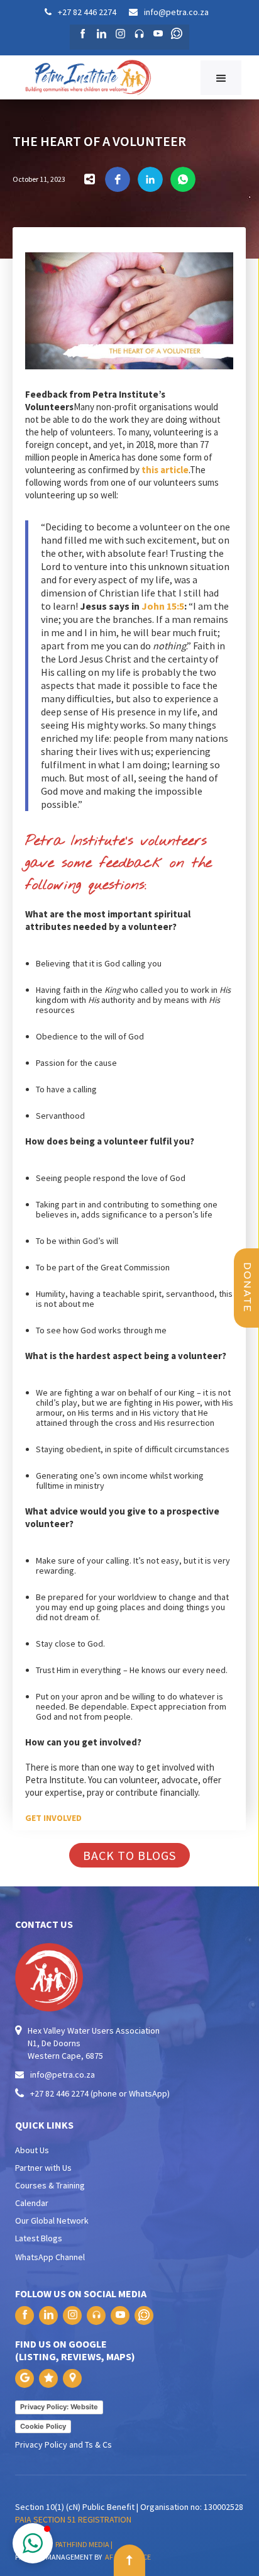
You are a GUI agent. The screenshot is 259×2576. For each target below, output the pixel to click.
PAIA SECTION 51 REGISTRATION (73, 2519)
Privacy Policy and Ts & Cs (63, 2444)
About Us (32, 2150)
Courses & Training (50, 2185)
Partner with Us (43, 2168)
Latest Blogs (39, 2238)
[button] (221, 78)
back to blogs (129, 1855)
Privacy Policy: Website (59, 2407)
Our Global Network (52, 2220)
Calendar (32, 2203)
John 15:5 (163, 606)
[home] (104, 77)
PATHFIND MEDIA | (85, 2544)
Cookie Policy (43, 2426)
